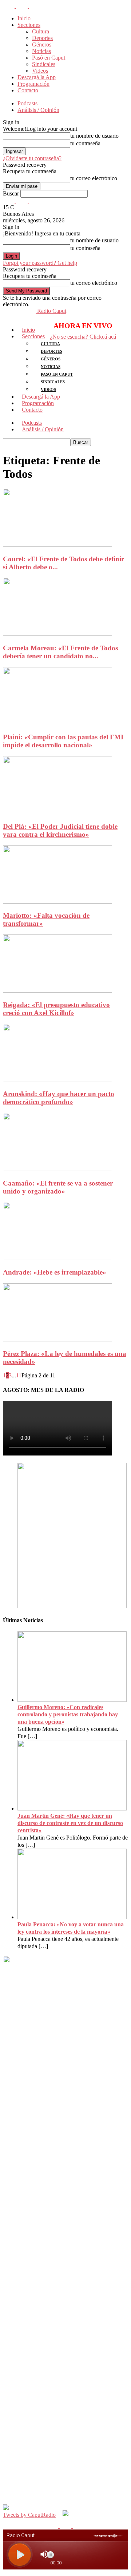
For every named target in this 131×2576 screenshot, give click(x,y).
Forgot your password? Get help (40, 263)
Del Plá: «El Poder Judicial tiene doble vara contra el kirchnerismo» (60, 830)
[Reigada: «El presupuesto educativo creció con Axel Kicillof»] (57, 991)
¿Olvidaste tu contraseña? (32, 158)
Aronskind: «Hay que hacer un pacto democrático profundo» (59, 1098)
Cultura (41, 31)
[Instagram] (23, 6)
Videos (40, 71)
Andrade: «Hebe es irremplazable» (55, 1272)
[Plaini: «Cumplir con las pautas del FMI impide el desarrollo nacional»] (57, 723)
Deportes (42, 38)
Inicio (24, 18)
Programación (33, 84)
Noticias (41, 51)
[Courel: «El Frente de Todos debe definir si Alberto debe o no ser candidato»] (57, 545)
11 (19, 1375)
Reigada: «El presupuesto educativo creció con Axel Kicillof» (56, 1009)
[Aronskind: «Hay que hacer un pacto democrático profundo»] (57, 1080)
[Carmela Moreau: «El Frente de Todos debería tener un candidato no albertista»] (57, 634)
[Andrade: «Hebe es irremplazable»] (57, 1258)
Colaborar (29, 97)
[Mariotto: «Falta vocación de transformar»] (57, 902)
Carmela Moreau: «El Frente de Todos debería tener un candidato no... (60, 652)
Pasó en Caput (49, 58)
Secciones (29, 25)
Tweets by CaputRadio (29, 2515)
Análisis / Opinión (38, 110)
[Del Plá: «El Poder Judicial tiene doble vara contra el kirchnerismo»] (57, 812)
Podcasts (27, 103)
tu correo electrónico (94, 178)
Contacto (28, 90)
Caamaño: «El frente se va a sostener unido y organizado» (58, 1187)
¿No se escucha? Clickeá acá (83, 337)
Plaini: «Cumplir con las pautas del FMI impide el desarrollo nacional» (63, 741)
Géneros (42, 45)
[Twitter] (35, 6)
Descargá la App (37, 77)
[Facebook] (9, 6)
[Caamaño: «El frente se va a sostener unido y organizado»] (57, 1169)
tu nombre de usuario (94, 136)
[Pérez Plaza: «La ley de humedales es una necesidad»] (57, 1339)
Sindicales (44, 64)
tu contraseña (85, 143)
